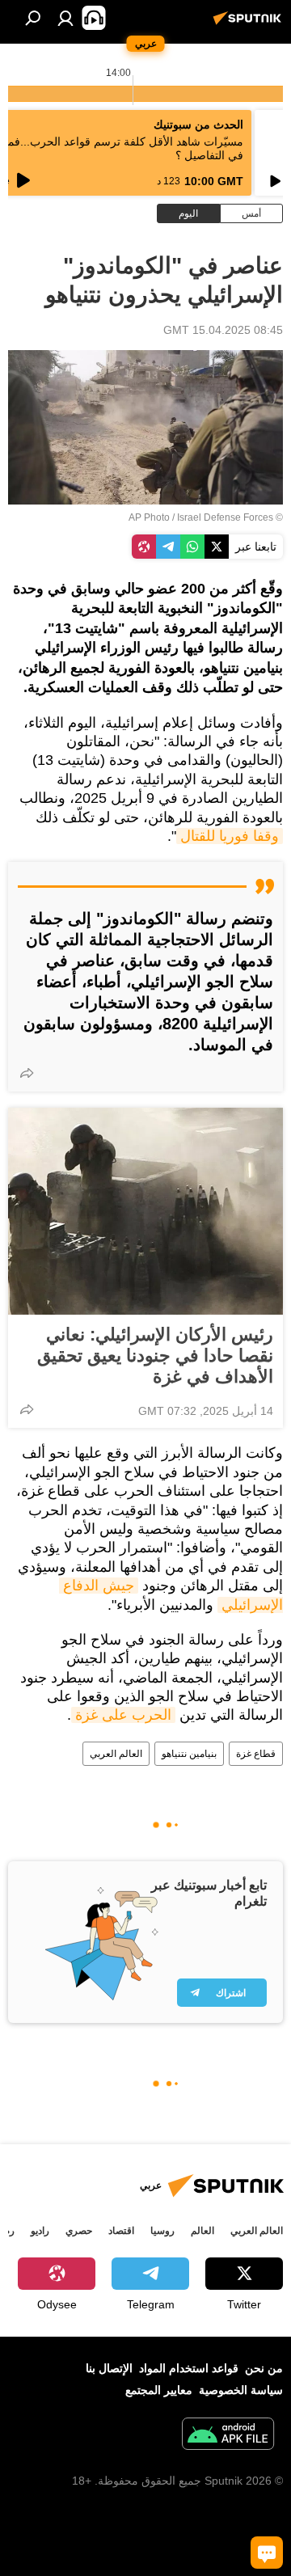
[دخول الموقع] (65, 18)
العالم (202, 2231)
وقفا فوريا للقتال (230, 836)
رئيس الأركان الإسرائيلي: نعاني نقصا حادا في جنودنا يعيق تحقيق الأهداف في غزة (155, 1356)
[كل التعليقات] (267, 2553)
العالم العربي (116, 1754)
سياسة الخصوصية (241, 2390)
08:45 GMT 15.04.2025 (223, 330)
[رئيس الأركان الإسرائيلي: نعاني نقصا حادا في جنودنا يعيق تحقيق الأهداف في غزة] (145, 1211)
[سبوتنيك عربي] (250, 24)
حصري (79, 2231)
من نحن (264, 2368)
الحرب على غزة (123, 1715)
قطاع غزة (256, 1754)
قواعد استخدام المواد (189, 2368)
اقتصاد (121, 2231)
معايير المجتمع (159, 2390)
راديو (40, 2231)
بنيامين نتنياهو (189, 1754)
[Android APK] (228, 2436)
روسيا (162, 2231)
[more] (27, 1073)
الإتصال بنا (109, 2368)
